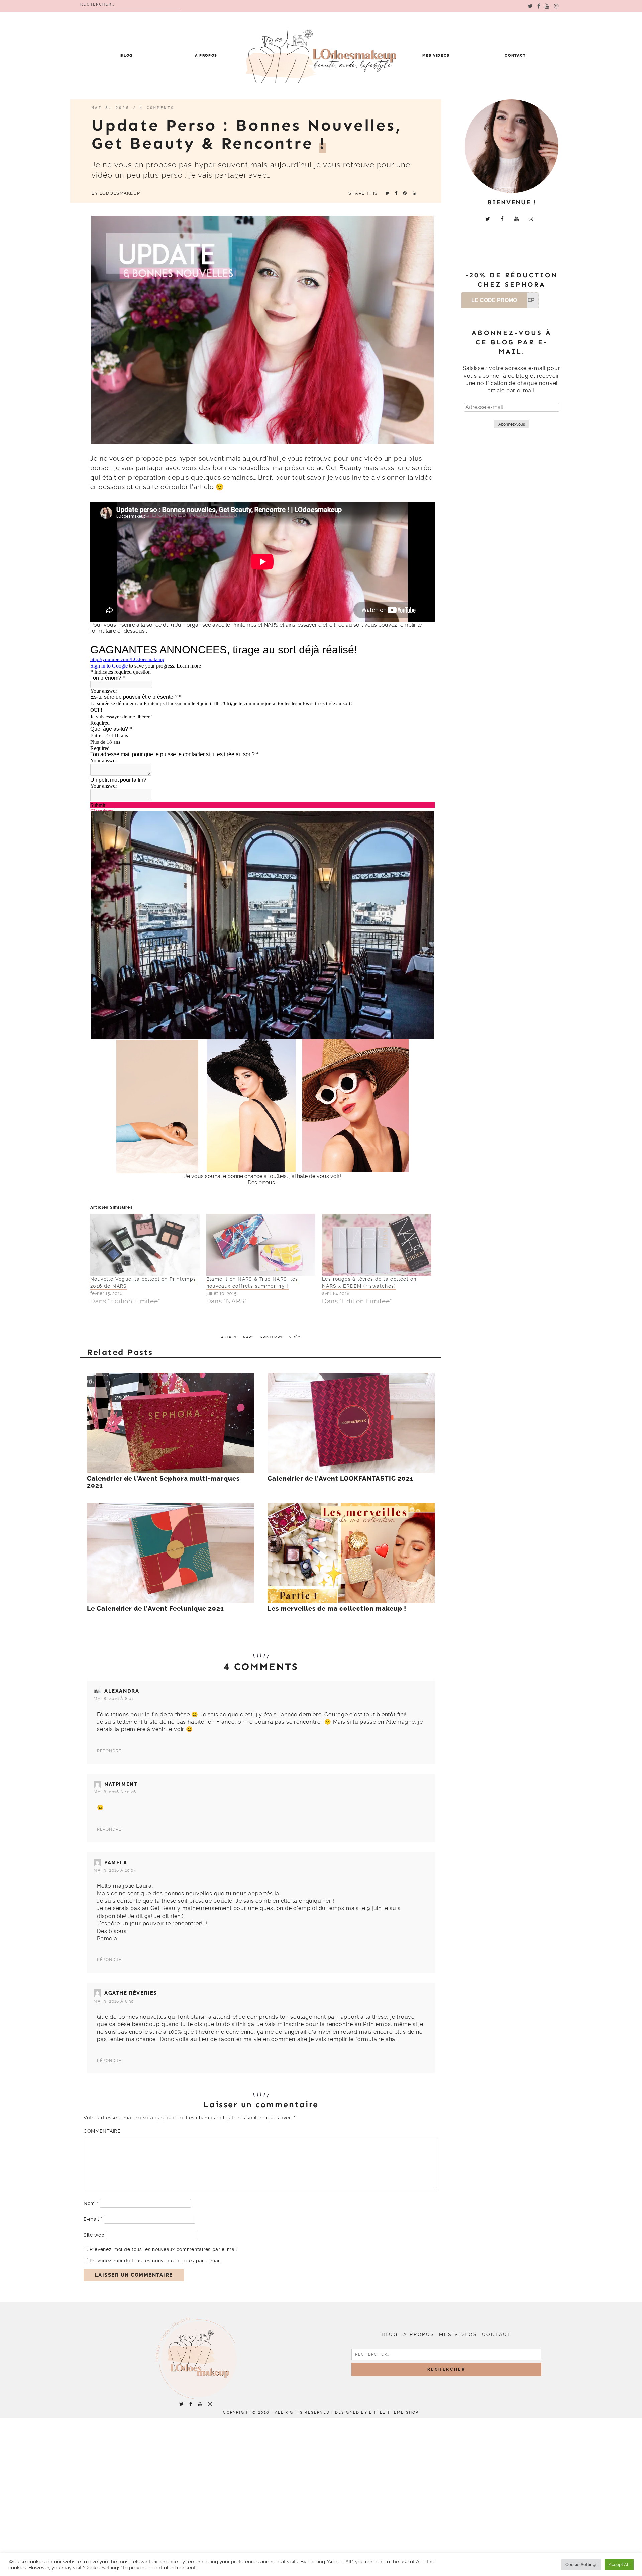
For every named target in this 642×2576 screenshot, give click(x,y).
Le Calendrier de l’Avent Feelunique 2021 (155, 1609)
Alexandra (122, 1691)
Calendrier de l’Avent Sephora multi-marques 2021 (163, 1482)
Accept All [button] (619, 2564)
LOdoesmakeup (120, 193)
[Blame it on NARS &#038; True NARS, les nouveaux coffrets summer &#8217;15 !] (261, 1245)
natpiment (121, 1784)
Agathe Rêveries (131, 1993)
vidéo (295, 1337)
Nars (248, 1337)
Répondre (109, 1751)
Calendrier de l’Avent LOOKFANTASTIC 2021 (341, 1479)
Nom (91, 2203)
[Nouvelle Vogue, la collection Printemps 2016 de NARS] (145, 1245)
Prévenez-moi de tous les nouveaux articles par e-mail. (156, 2261)
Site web (94, 2235)
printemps (271, 1337)
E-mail (93, 2219)
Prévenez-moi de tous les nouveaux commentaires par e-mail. (164, 2249)
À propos (206, 55)
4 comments (157, 108)
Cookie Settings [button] (581, 2564)
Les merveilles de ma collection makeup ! (337, 1609)
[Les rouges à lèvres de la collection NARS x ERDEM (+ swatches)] (377, 1245)
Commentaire (102, 2131)
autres (229, 1337)
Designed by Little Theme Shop (377, 2413)
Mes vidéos (436, 55)
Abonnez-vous (512, 424)
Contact (515, 55)
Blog (127, 55)
